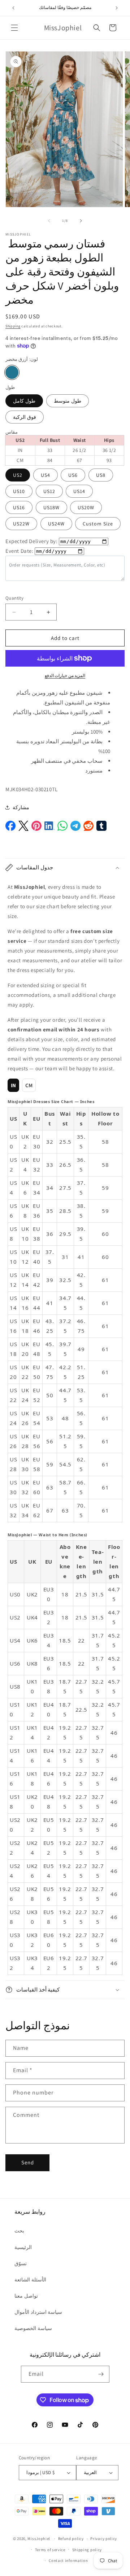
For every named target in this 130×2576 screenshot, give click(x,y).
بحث (19, 2231)
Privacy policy (104, 2539)
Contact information (68, 2561)
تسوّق (21, 2263)
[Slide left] (49, 221)
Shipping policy (87, 2550)
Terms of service (50, 2550)
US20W (86, 507)
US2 (18, 475)
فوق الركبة (25, 417)
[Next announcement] (117, 8)
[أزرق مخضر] (12, 372)
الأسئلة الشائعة (30, 2280)
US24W (56, 524)
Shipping (13, 326)
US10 (19, 491)
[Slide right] (81, 221)
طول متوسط (68, 401)
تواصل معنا (26, 2296)
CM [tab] (29, 1085)
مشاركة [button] (21, 807)
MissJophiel (39, 2539)
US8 (101, 475)
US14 (79, 491)
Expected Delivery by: (32, 541)
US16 (19, 507)
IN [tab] (14, 1085)
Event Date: (19, 551)
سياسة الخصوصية (33, 2328)
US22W (21, 524)
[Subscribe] (101, 2374)
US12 (49, 491)
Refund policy (71, 2539)
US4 (45, 475)
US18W (51, 507)
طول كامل (24, 401)
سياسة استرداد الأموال (38, 2312)
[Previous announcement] (13, 8)
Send (28, 2162)
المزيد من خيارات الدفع (65, 675)
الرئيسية (23, 2247)
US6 (73, 475)
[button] (14, 28)
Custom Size (98, 524)
